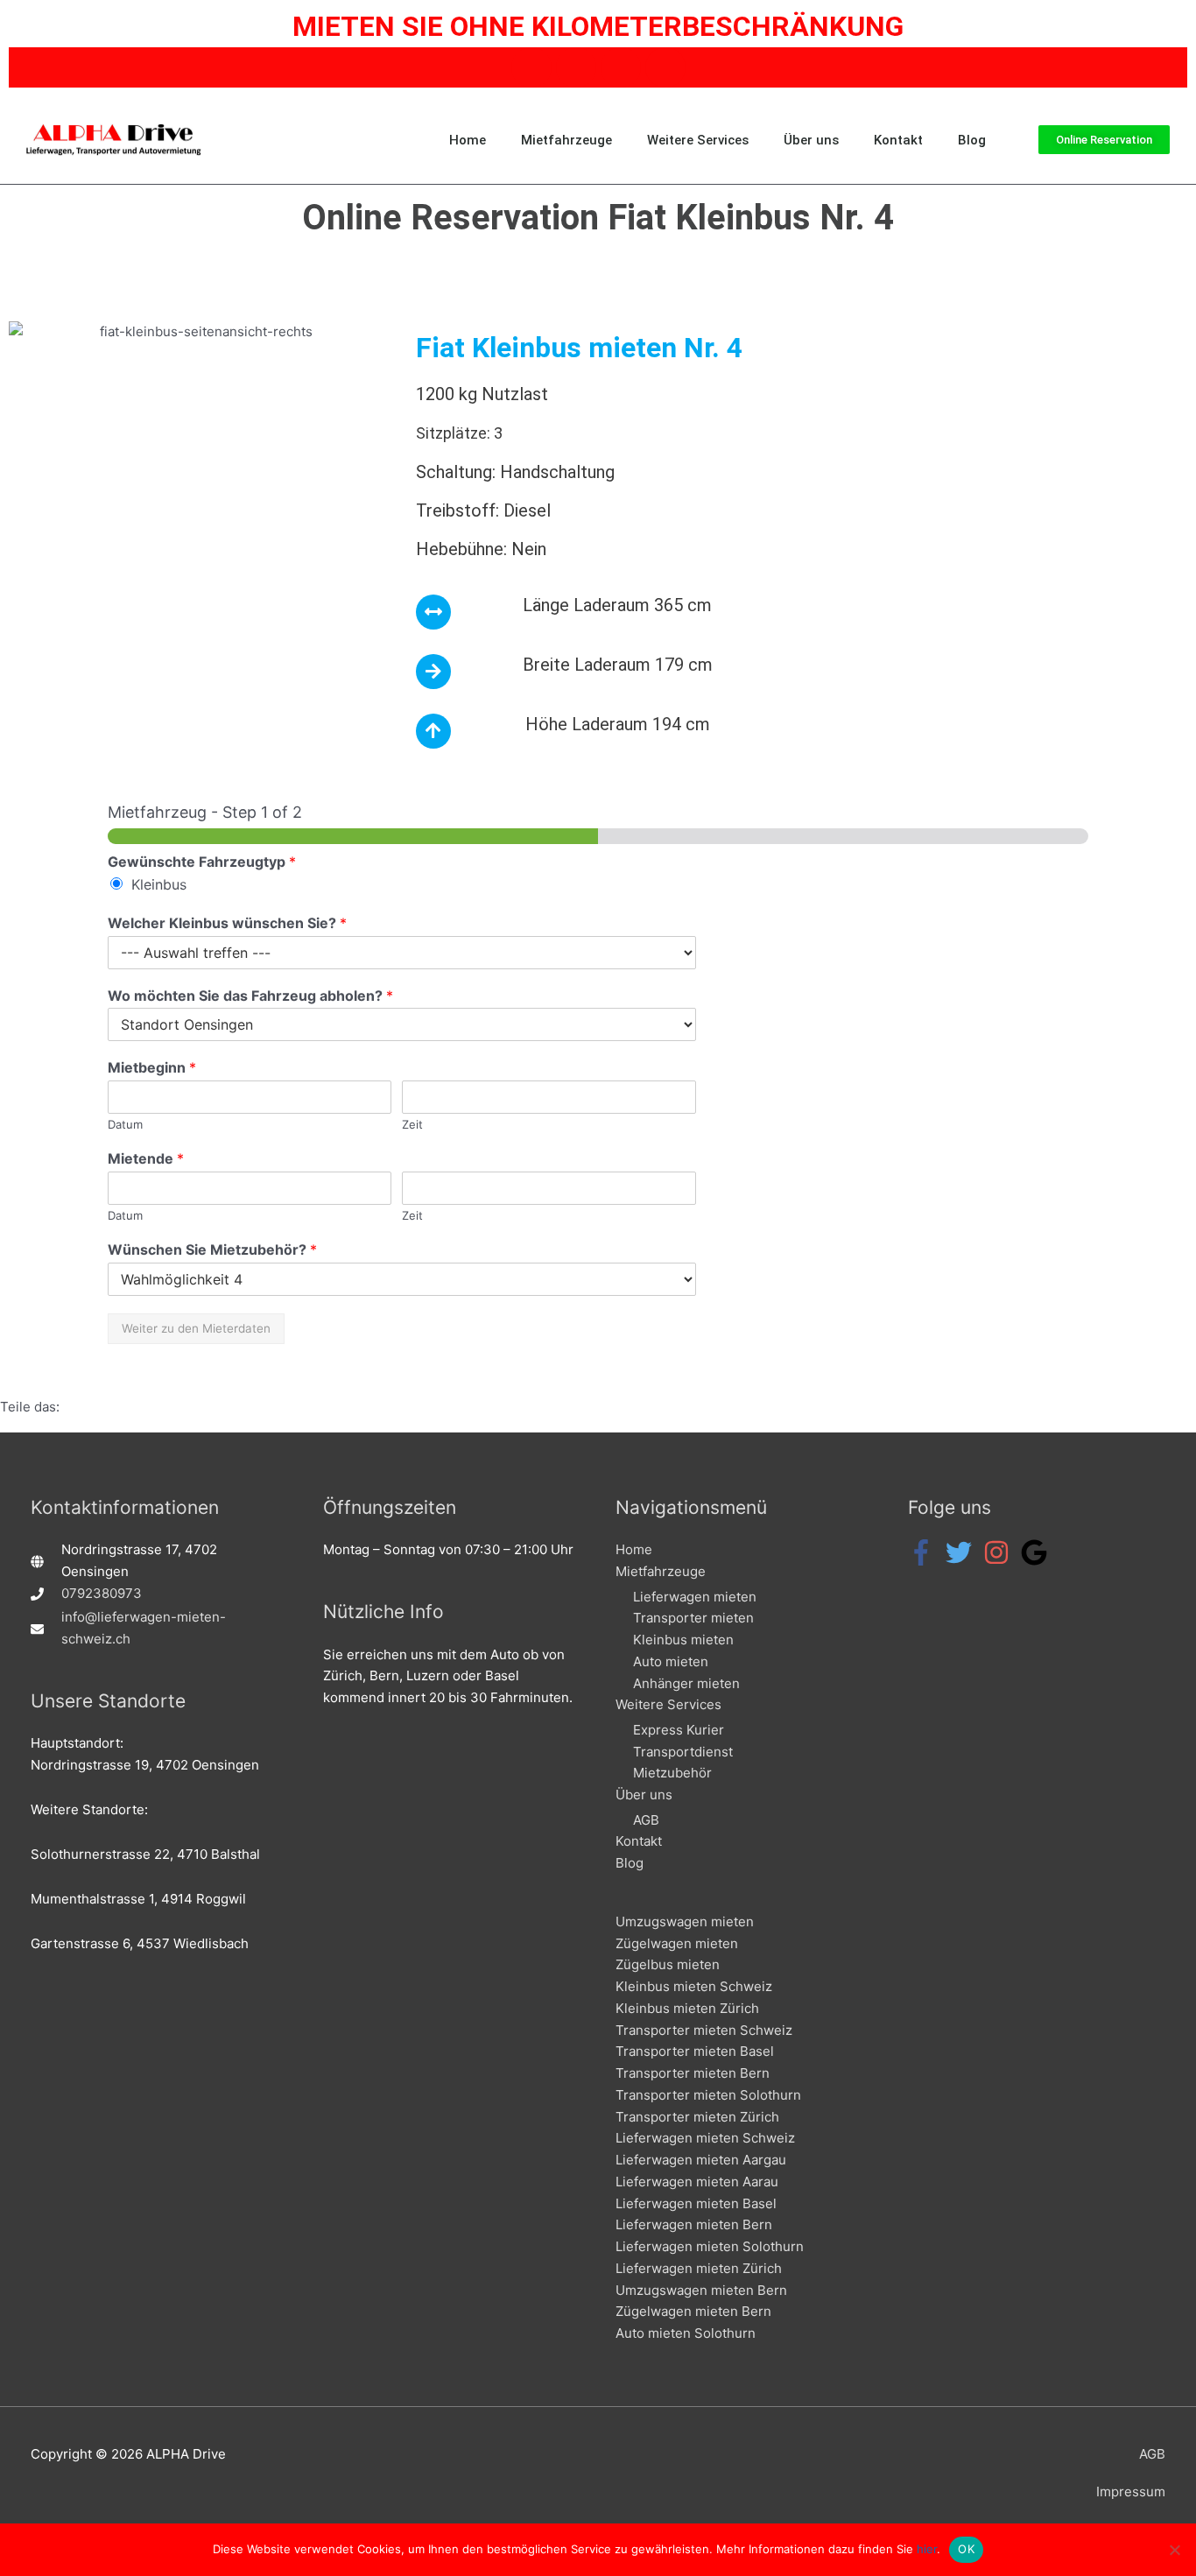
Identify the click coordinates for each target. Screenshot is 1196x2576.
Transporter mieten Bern (693, 2073)
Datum (125, 1124)
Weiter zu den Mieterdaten (196, 1328)
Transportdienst (683, 1752)
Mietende (146, 1158)
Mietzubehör (672, 1773)
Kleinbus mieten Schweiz (694, 1986)
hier (927, 2549)
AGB (646, 1820)
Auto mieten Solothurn (686, 2333)
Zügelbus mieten (668, 1964)
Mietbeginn (152, 1067)
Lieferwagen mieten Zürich (699, 2268)
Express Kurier (679, 1730)
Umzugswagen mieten (685, 1921)
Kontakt (898, 140)
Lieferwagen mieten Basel (696, 2203)
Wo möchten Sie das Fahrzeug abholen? (250, 996)
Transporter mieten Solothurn (708, 2095)
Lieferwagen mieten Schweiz (705, 2138)
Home (468, 140)
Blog (972, 140)
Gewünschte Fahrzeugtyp (202, 862)
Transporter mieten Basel (695, 2051)
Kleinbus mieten (683, 1640)
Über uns (811, 140)
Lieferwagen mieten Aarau (697, 2182)
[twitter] (963, 1552)
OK (966, 2549)
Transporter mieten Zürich (697, 2117)
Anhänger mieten (686, 1683)
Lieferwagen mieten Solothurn (710, 2246)
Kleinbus (159, 884)
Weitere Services (698, 140)
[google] (1038, 1552)
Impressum (1131, 2492)
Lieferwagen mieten (695, 1597)
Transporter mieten (693, 1618)
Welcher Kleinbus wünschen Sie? (227, 923)
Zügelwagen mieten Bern (693, 2311)
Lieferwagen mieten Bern (694, 2224)
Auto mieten (671, 1661)
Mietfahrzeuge (566, 140)
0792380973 (102, 1593)
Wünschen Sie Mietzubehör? (212, 1249)
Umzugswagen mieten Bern (701, 2290)
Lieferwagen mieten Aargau (701, 2160)
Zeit (412, 1124)
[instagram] (1000, 1552)
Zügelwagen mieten (677, 1943)
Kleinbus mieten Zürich (687, 2008)
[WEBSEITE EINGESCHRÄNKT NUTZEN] (1174, 2550)
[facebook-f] (925, 1552)
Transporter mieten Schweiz (704, 2030)
